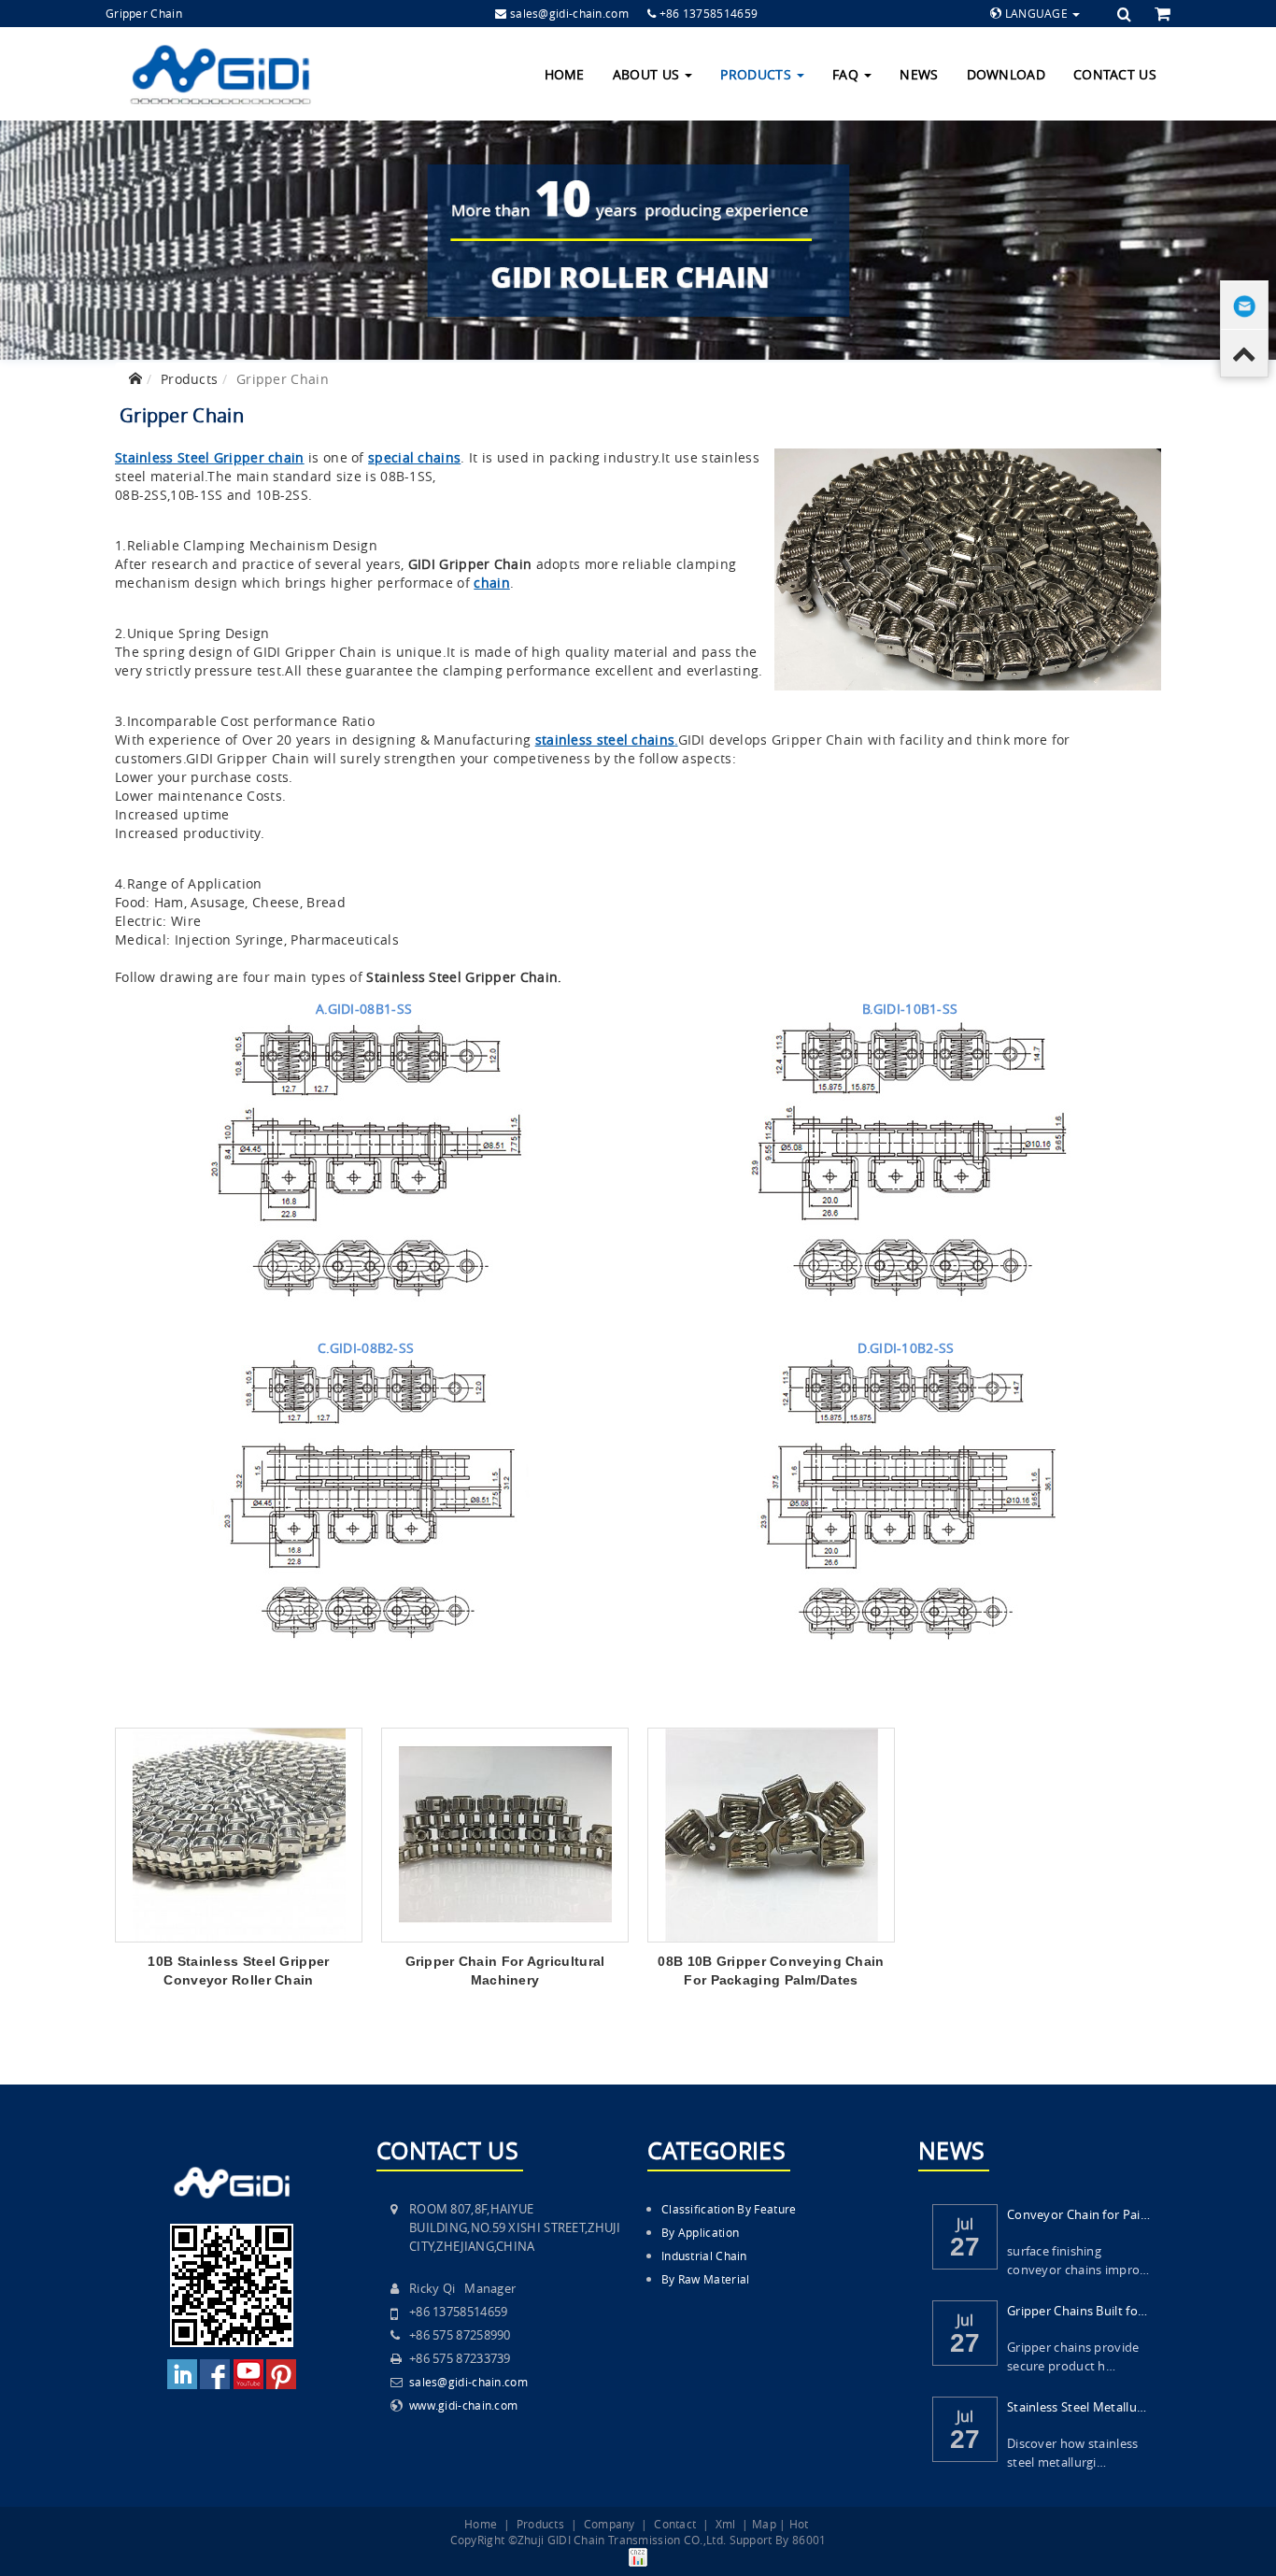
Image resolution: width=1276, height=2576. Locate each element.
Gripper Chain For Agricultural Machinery (505, 1971)
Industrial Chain (704, 2256)
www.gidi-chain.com (463, 2405)
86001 (809, 2540)
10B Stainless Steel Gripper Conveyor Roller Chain (238, 1971)
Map (764, 2524)
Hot (799, 2524)
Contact (675, 2524)
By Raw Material (706, 2279)
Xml (726, 2524)
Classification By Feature (729, 2209)
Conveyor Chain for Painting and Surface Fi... (1078, 2214)
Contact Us (1115, 74)
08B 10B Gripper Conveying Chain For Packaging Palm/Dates (771, 1971)
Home (565, 74)
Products (758, 74)
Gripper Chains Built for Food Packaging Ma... (1078, 2311)
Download (1006, 74)
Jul (965, 2222)
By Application (700, 2232)
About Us (648, 74)
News (919, 74)
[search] (1127, 14)
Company (610, 2524)
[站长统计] (638, 2555)
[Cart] (1163, 13)
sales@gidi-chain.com (569, 13)
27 (965, 2247)
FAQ (847, 74)
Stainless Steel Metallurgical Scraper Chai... (1078, 2407)
